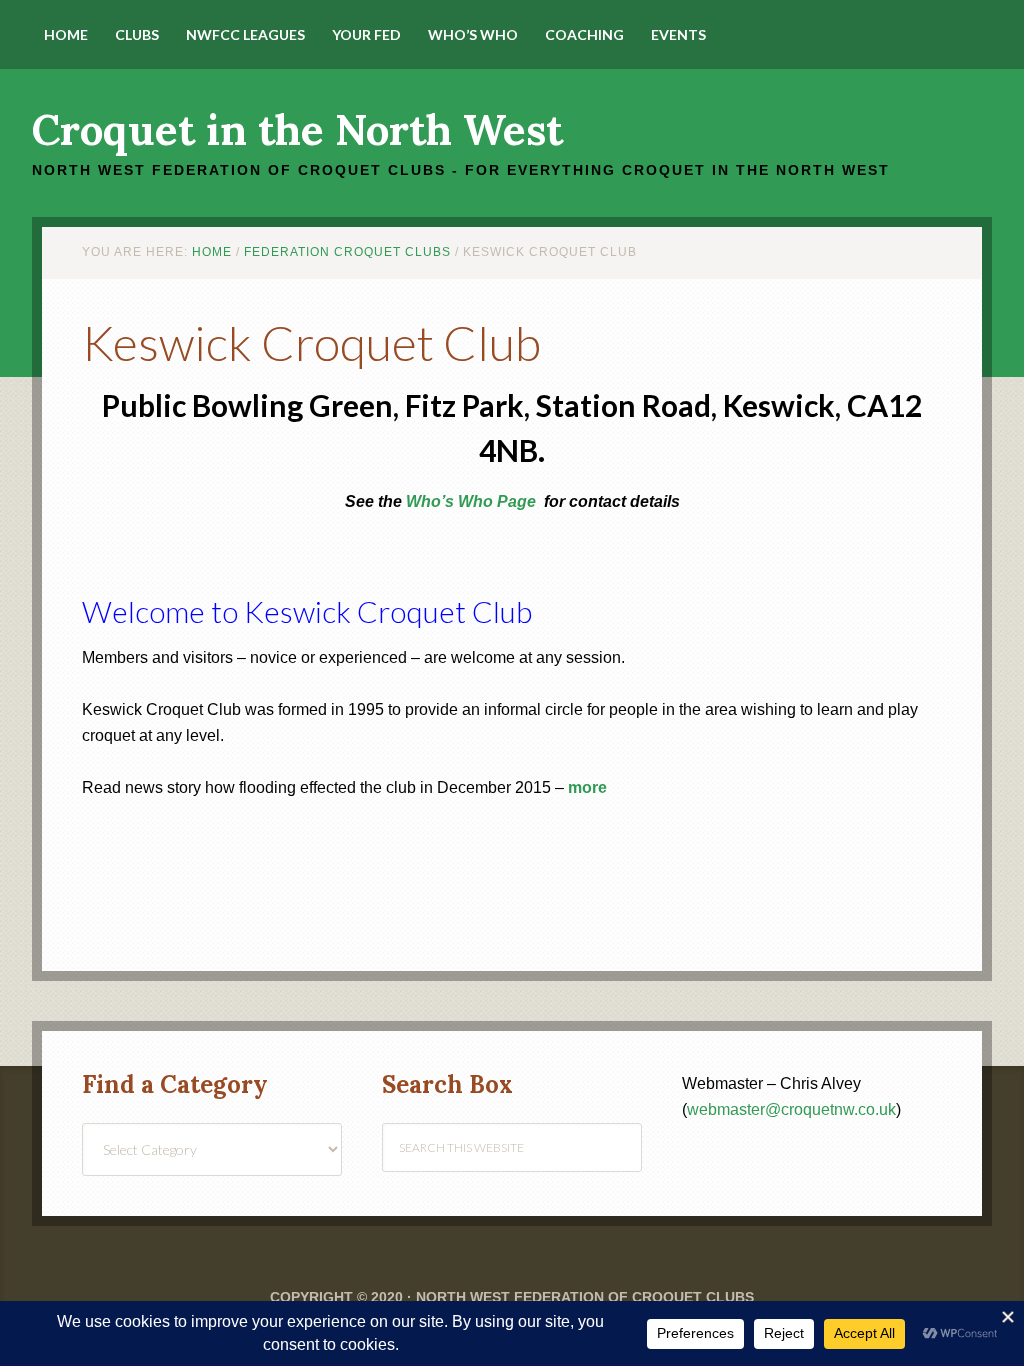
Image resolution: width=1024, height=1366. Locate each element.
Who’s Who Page (471, 501)
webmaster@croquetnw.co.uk (791, 1109)
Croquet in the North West (297, 130)
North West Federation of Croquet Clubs (585, 1297)
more (587, 787)
